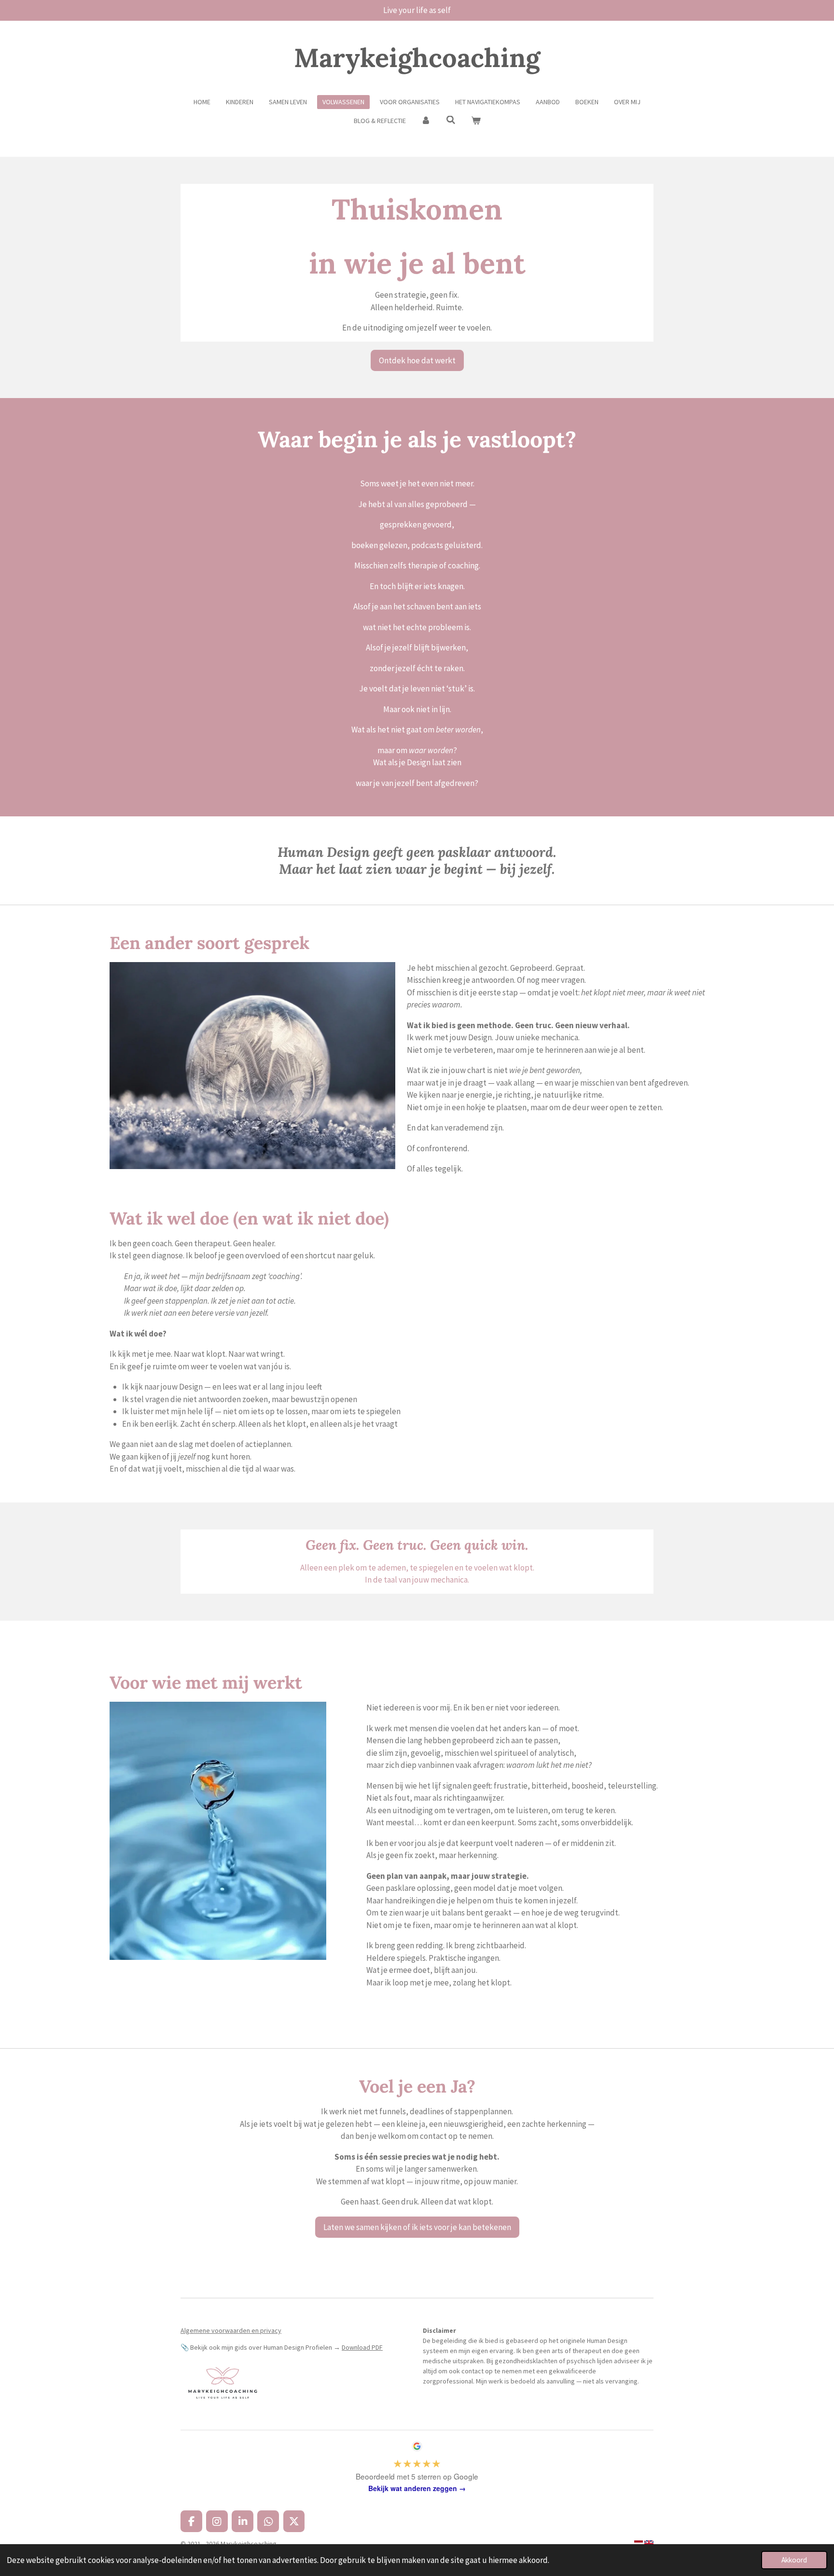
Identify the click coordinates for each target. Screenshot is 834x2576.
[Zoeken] (451, 120)
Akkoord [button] (794, 2560)
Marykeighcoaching (417, 58)
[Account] (426, 121)
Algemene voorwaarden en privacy (231, 2330)
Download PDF (362, 2347)
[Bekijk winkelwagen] (476, 121)
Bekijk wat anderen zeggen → (417, 2488)
